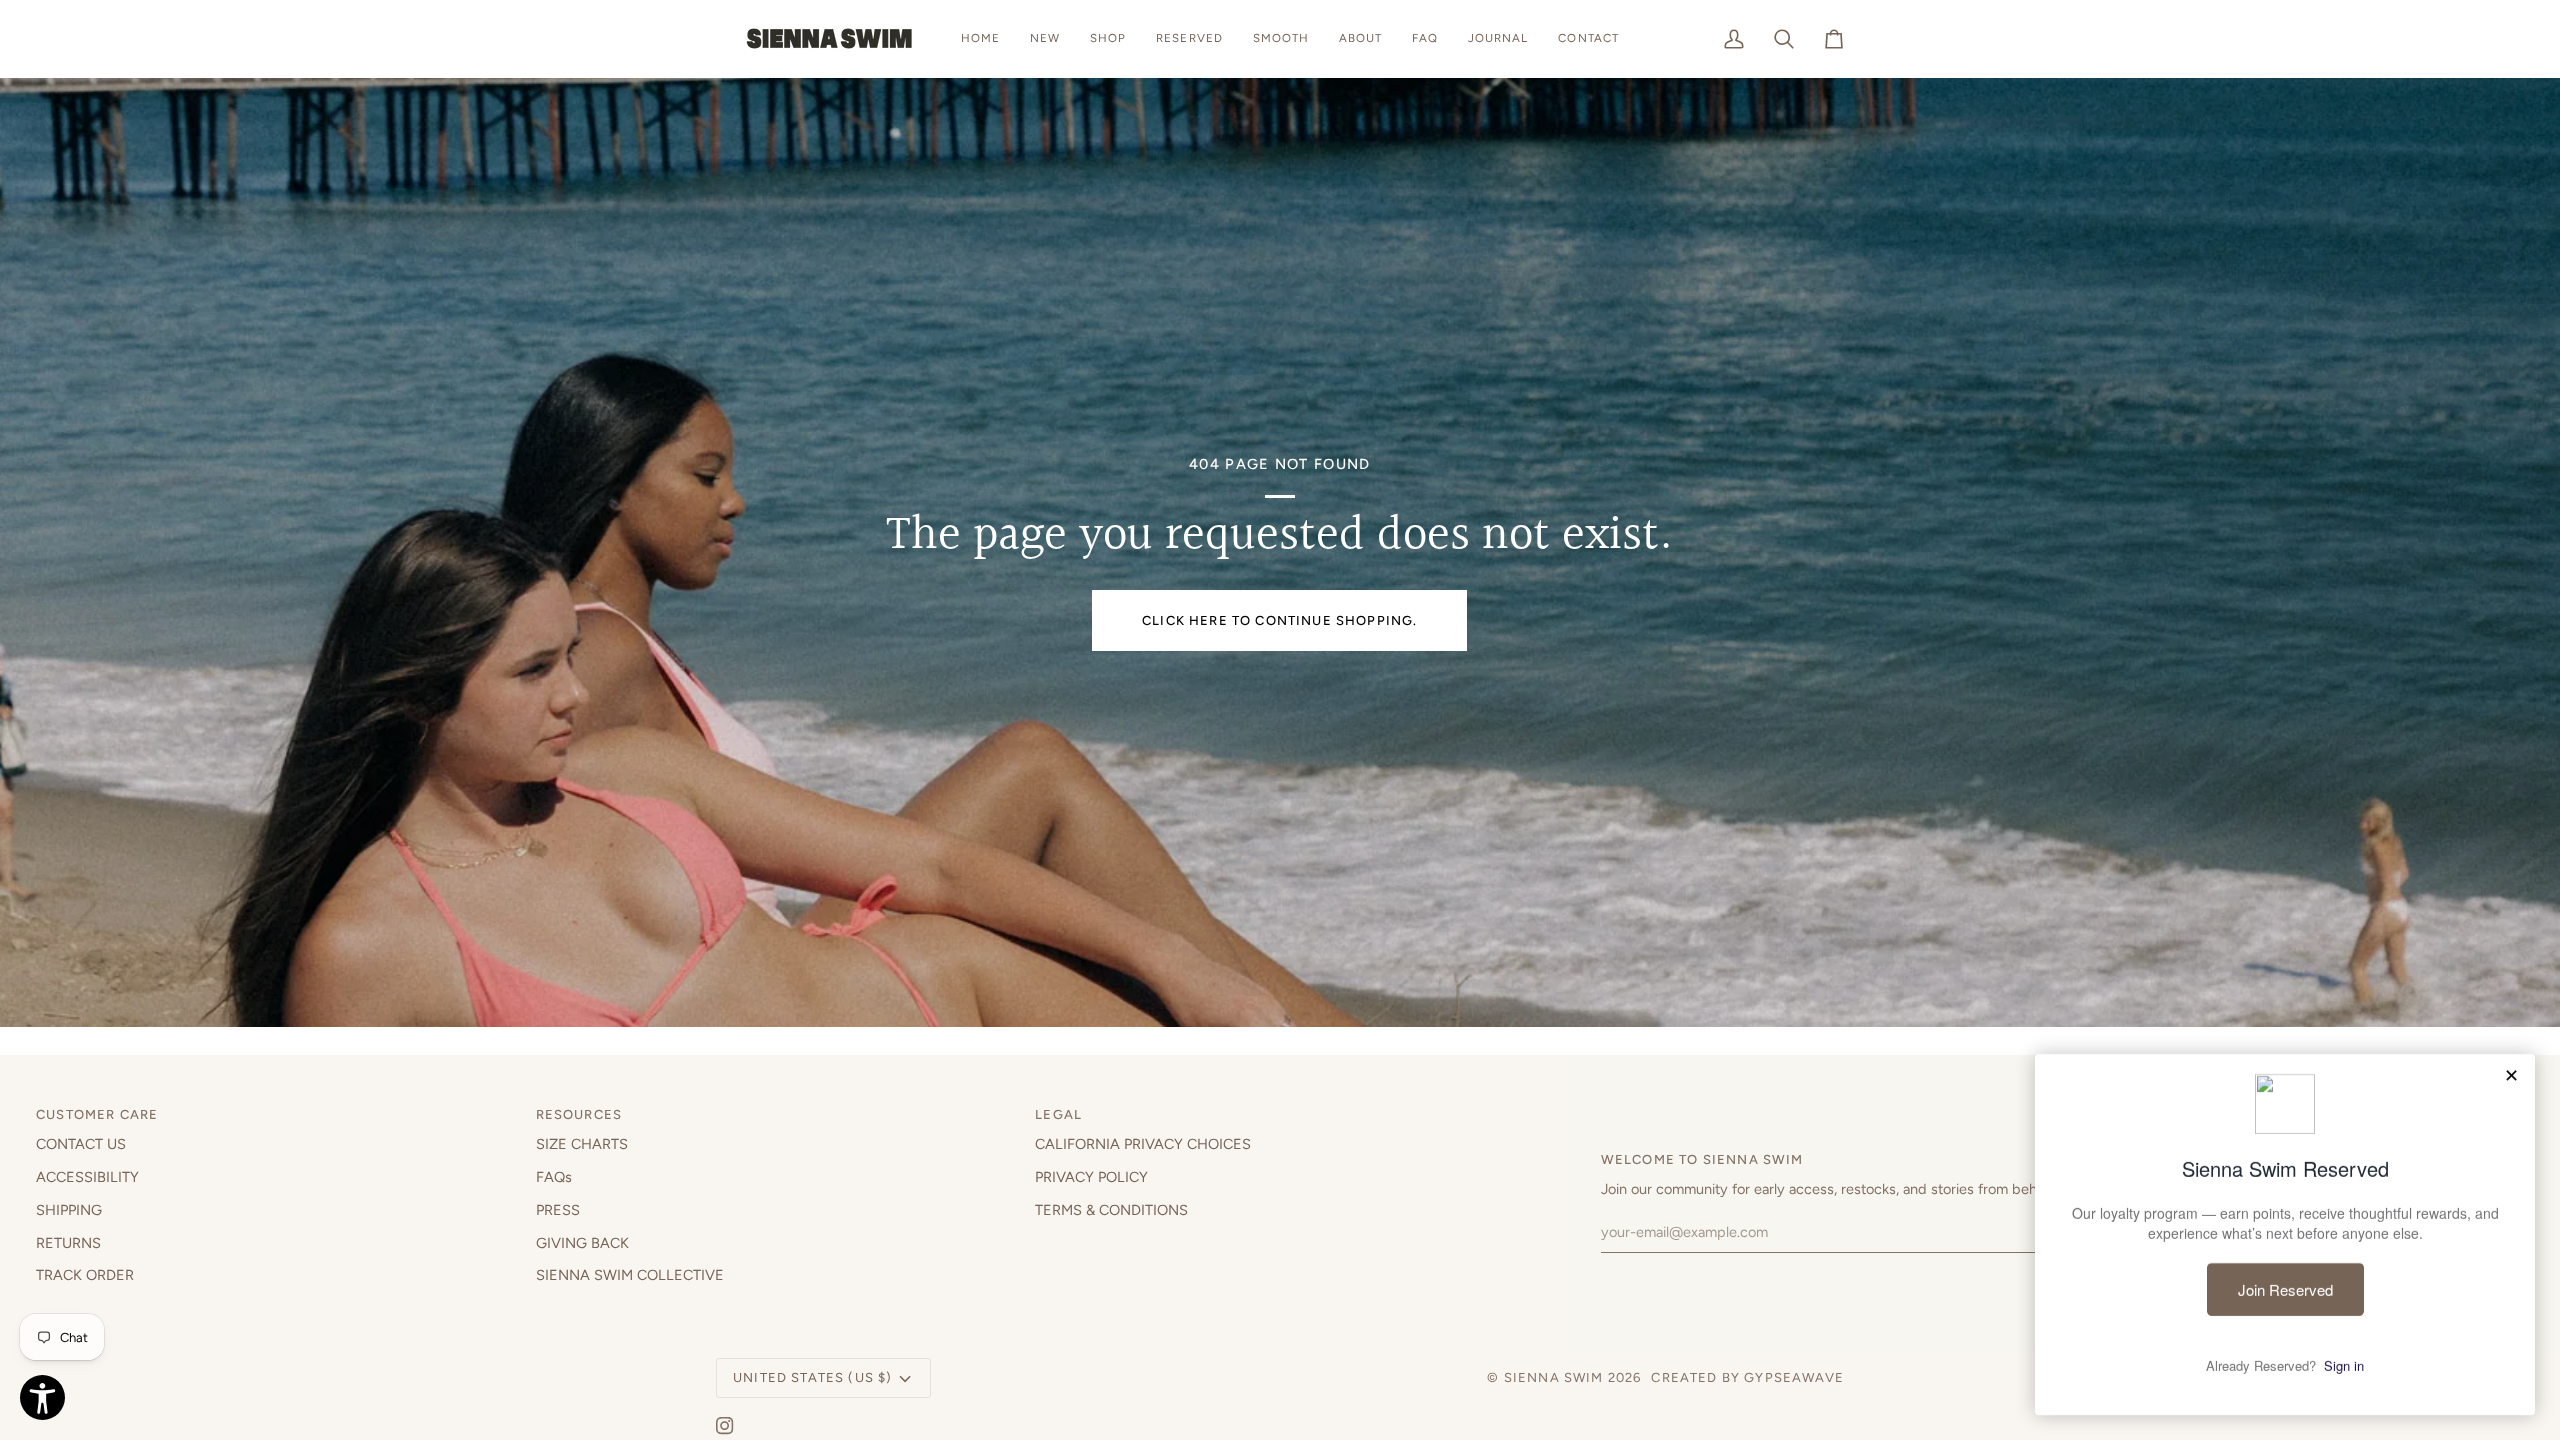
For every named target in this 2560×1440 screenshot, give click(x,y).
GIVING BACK (582, 1243)
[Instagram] (725, 1426)
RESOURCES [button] (579, 1114)
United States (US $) (812, 1377)
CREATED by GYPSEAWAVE (1747, 1377)
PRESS (558, 1210)
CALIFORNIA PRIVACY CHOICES (1143, 1144)
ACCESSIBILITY (87, 1177)
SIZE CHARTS (582, 1144)
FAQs (554, 1177)
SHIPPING (69, 1210)
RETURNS (68, 1243)
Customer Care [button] (97, 1114)
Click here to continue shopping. (1279, 620)
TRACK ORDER (85, 1275)
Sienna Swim (1554, 1377)
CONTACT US (81, 1144)
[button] (1108, 38)
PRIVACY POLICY (1091, 1177)
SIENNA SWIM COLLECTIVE (630, 1275)
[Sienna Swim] (831, 38)
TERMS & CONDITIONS (1111, 1210)
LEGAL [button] (1058, 1114)
